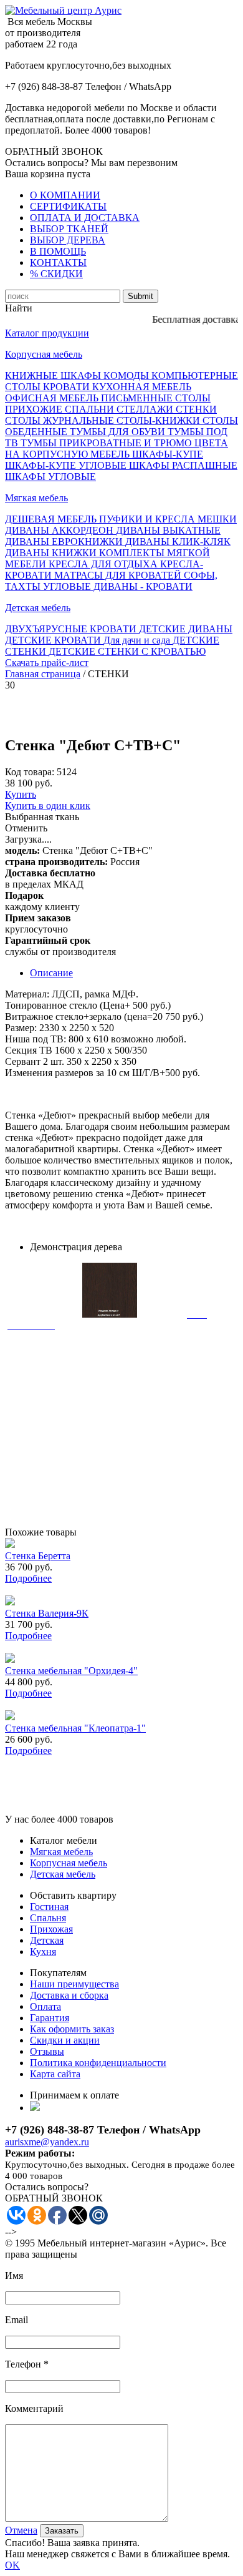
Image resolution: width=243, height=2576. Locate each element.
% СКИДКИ (56, 274)
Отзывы (47, 2051)
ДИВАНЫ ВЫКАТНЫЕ (168, 530)
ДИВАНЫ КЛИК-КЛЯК (178, 541)
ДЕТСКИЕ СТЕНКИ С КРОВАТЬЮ (127, 651)
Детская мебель (38, 608)
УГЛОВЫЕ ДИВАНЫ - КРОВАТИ (118, 586)
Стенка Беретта (38, 1556)
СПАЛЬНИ (91, 409)
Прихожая (51, 1929)
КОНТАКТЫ (58, 262)
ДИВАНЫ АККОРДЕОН (60, 530)
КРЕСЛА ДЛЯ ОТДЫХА (104, 564)
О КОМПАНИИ (65, 195)
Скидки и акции (65, 2040)
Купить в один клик (48, 806)
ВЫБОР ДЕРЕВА (68, 240)
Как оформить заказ (72, 2029)
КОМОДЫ (127, 375)
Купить (21, 794)
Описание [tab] (51, 973)
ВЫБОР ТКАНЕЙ (69, 229)
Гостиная (49, 1907)
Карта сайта (55, 2074)
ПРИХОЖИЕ (35, 409)
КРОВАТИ (68, 387)
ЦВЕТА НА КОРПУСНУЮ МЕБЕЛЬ (117, 448)
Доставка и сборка (69, 1995)
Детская (47, 1940)
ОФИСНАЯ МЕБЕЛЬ (53, 398)
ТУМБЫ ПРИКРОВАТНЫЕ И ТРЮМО (107, 443)
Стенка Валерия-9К (47, 1613)
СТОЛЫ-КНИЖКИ (160, 420)
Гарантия (50, 2018)
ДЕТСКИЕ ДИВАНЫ (186, 629)
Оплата (45, 2006)
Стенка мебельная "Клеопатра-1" (75, 1728)
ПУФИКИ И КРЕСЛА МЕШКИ (168, 519)
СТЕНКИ (196, 409)
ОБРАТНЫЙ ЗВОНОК (54, 151)
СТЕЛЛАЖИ (146, 409)
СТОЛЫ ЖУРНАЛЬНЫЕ (61, 420)
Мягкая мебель (36, 498)
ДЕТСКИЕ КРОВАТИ (54, 640)
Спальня (48, 1918)
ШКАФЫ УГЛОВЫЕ (50, 477)
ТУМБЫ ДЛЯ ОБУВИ (119, 432)
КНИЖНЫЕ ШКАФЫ (54, 375)
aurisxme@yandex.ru (47, 2142)
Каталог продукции (47, 333)
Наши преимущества (74, 1984)
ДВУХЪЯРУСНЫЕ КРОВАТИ (72, 629)
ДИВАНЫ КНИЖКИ (52, 553)
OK (12, 2565)
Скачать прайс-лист (47, 663)
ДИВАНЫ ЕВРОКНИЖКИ (65, 541)
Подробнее (28, 1578)
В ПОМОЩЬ (58, 251)
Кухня (43, 1952)
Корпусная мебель (44, 354)
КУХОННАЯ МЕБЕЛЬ (142, 387)
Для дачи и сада (138, 640)
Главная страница (43, 674)
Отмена (21, 2530)
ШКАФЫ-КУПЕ (168, 454)
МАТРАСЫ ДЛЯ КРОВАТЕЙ (119, 575)
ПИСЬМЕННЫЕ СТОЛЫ (156, 398)
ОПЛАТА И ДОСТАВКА (85, 218)
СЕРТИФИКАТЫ (68, 206)
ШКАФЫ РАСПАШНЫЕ (183, 465)
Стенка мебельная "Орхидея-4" (71, 1671)
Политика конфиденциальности (98, 2063)
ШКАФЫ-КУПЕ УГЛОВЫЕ (67, 465)
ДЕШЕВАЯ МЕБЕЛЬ (52, 519)
